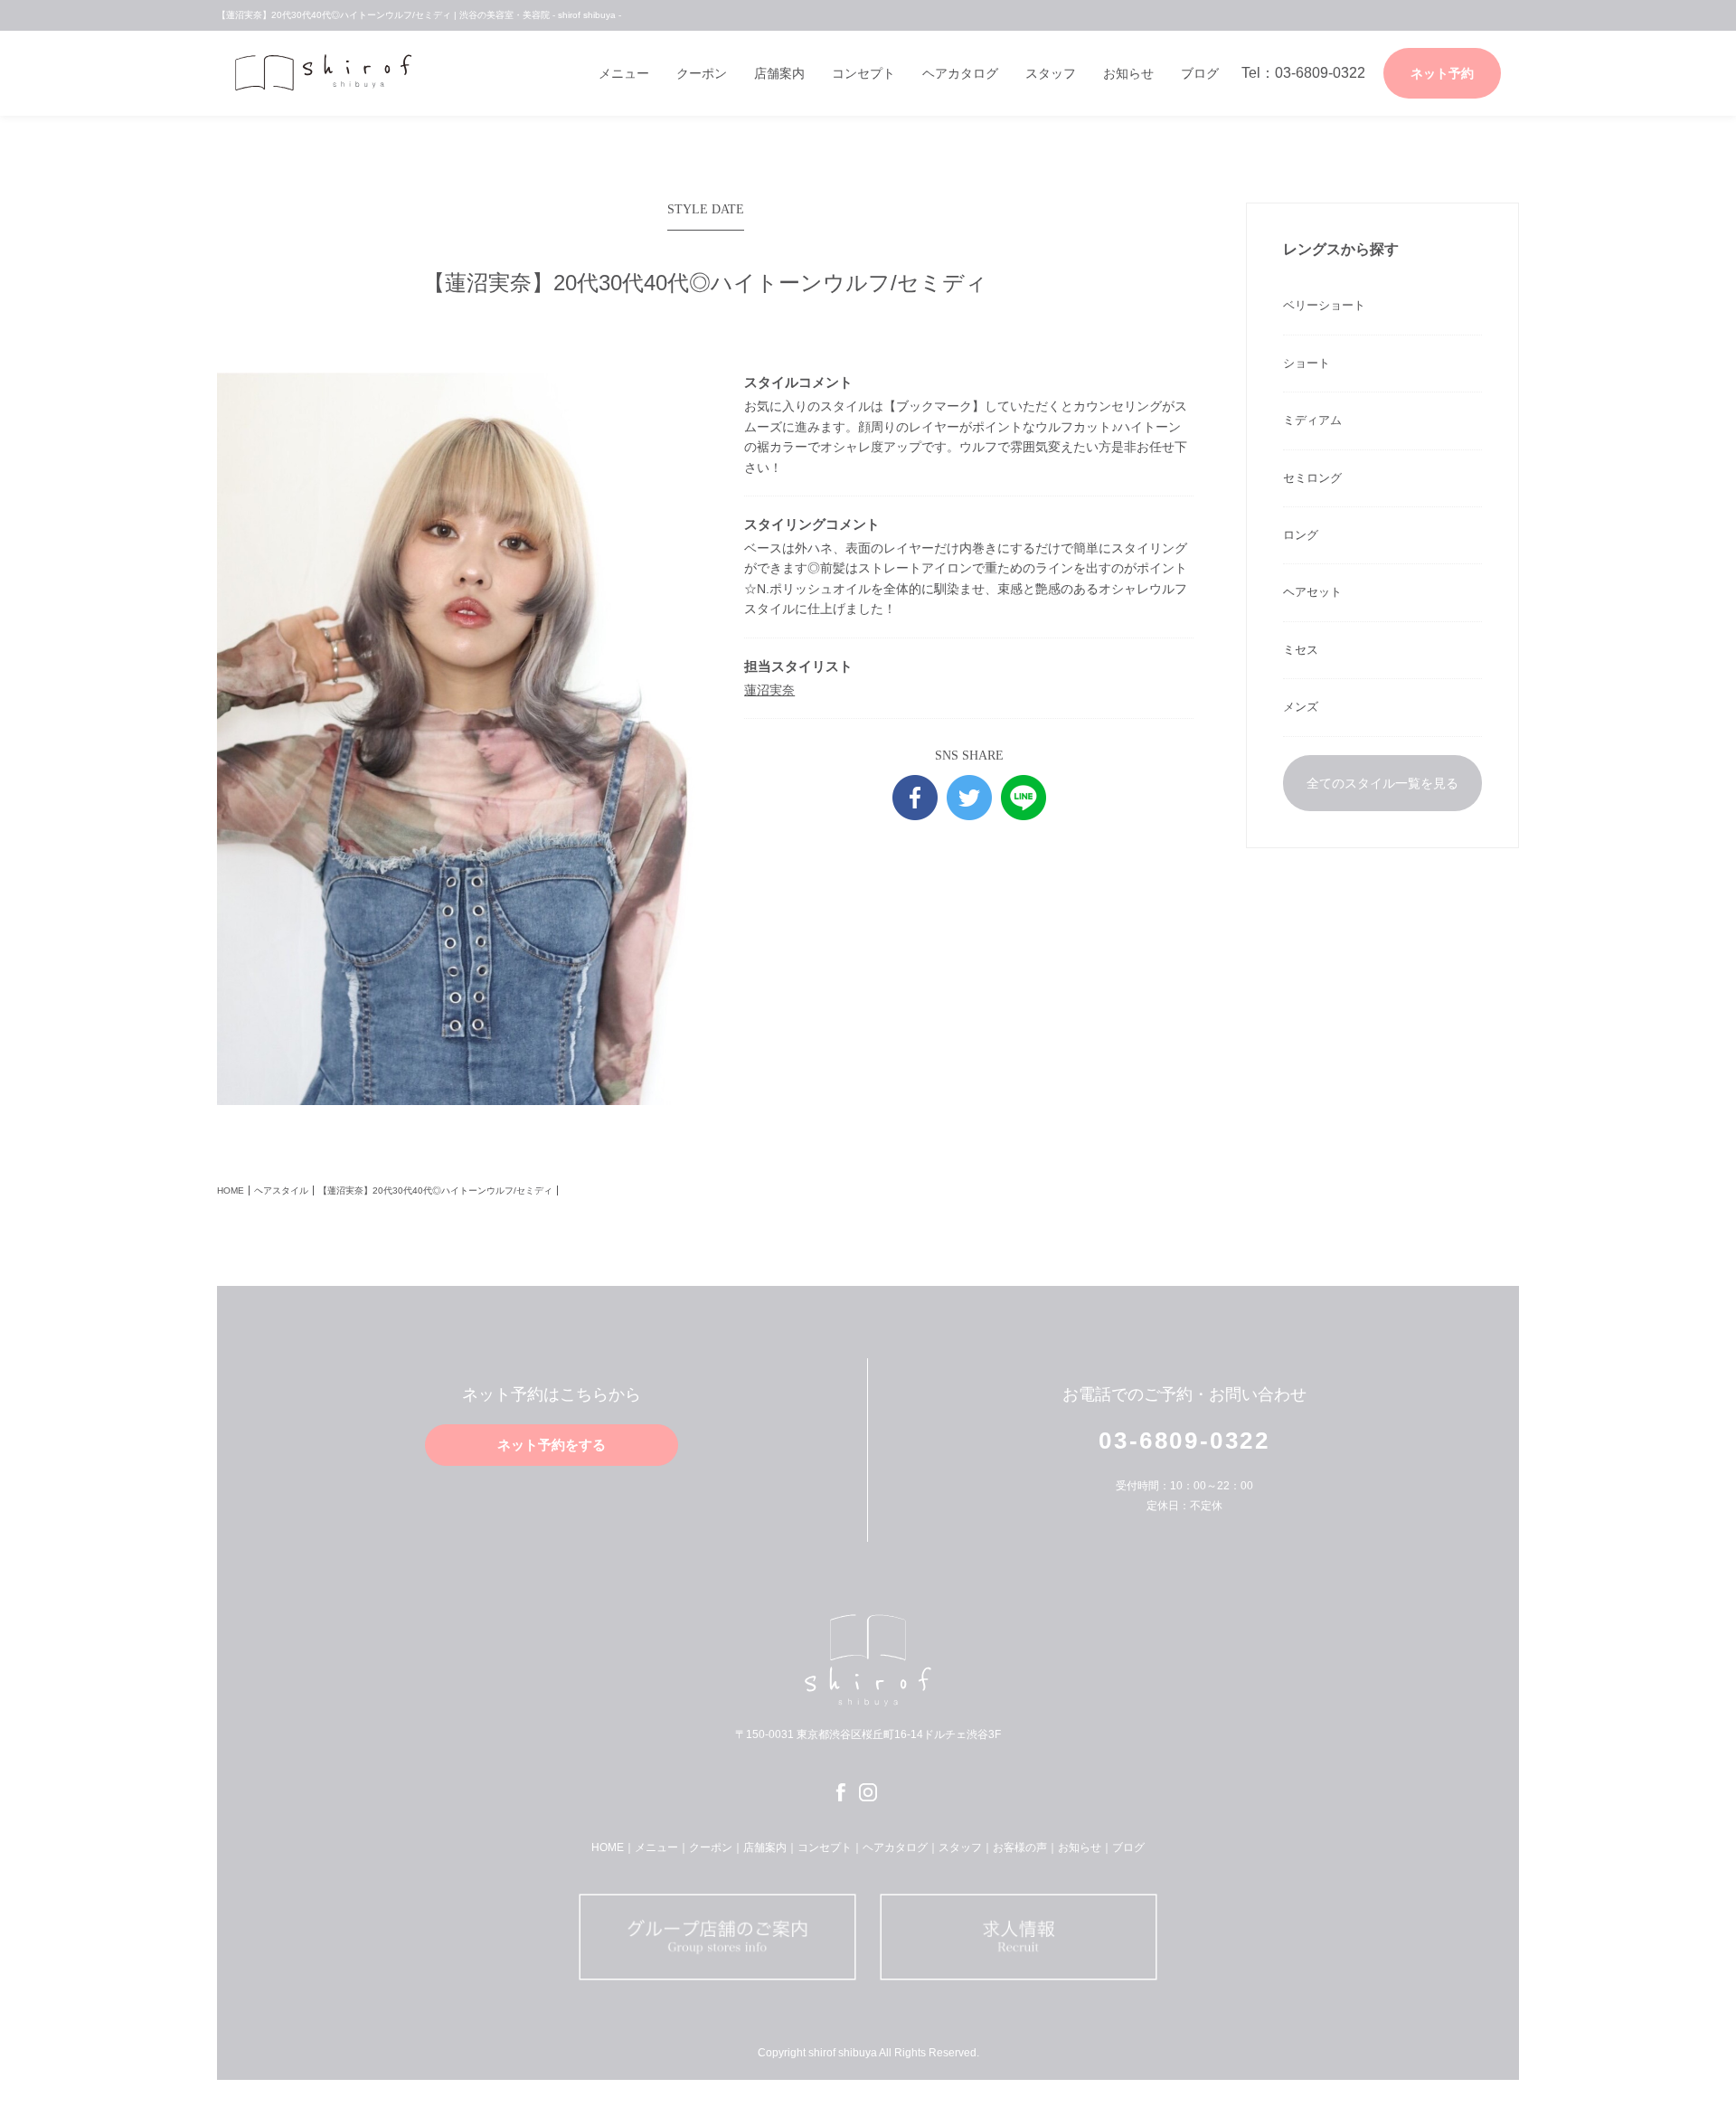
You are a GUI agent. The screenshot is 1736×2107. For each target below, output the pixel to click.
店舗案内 (779, 73)
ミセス (1301, 650)
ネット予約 (1442, 73)
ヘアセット (1312, 592)
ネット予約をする (552, 1445)
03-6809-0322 (1184, 1441)
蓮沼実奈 (769, 690)
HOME (231, 1191)
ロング (1301, 535)
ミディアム (1312, 420)
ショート (1307, 363)
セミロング (1312, 478)
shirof (330, 72)
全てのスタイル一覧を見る (1382, 783)
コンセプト (863, 73)
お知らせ (1128, 73)
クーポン (702, 73)
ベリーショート (1324, 305)
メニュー (624, 73)
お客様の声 (1020, 1847)
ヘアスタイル (281, 1191)
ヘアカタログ (960, 73)
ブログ (1200, 73)
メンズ (1301, 707)
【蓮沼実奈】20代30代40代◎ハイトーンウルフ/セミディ (435, 1191)
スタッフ (1051, 73)
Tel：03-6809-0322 (1303, 73)
